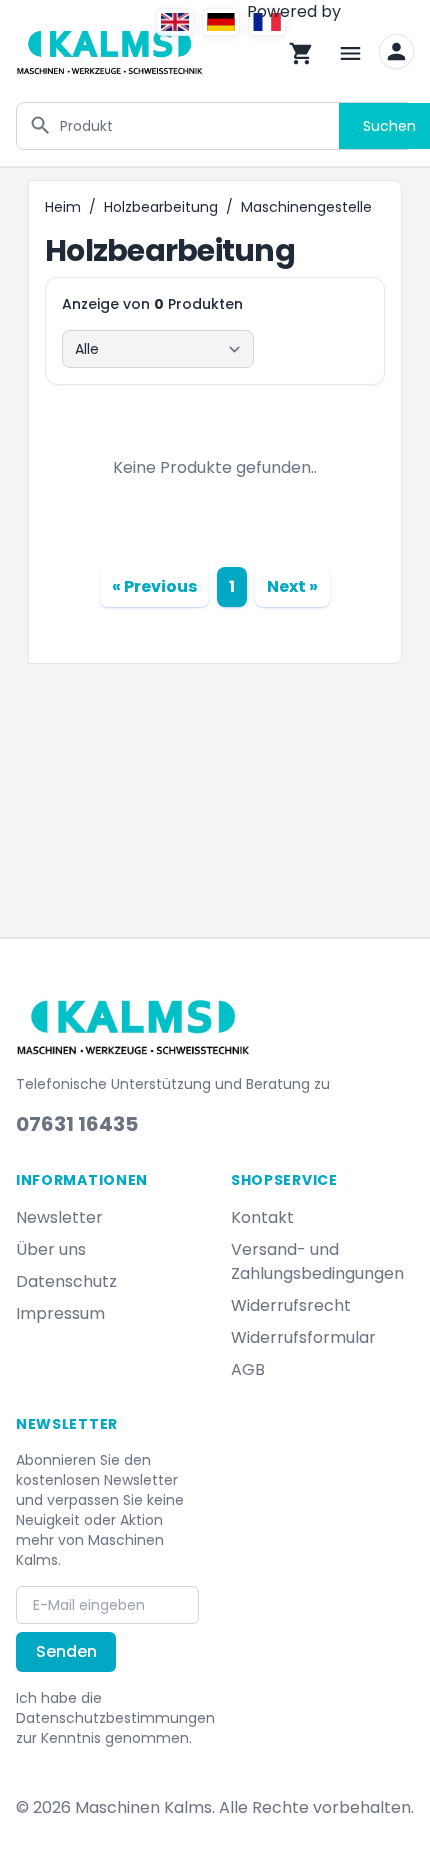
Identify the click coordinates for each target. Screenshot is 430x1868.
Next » (292, 586)
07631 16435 (77, 1124)
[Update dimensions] (396, 51)
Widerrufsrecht (291, 1305)
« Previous (154, 586)
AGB (248, 1369)
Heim (63, 207)
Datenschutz (66, 1281)
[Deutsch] (221, 22)
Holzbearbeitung (161, 207)
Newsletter (59, 1217)
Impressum (60, 1313)
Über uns (51, 1249)
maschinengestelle (306, 207)
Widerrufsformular (303, 1337)
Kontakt (262, 1217)
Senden (66, 1651)
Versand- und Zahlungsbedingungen (317, 1261)
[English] (175, 22)
